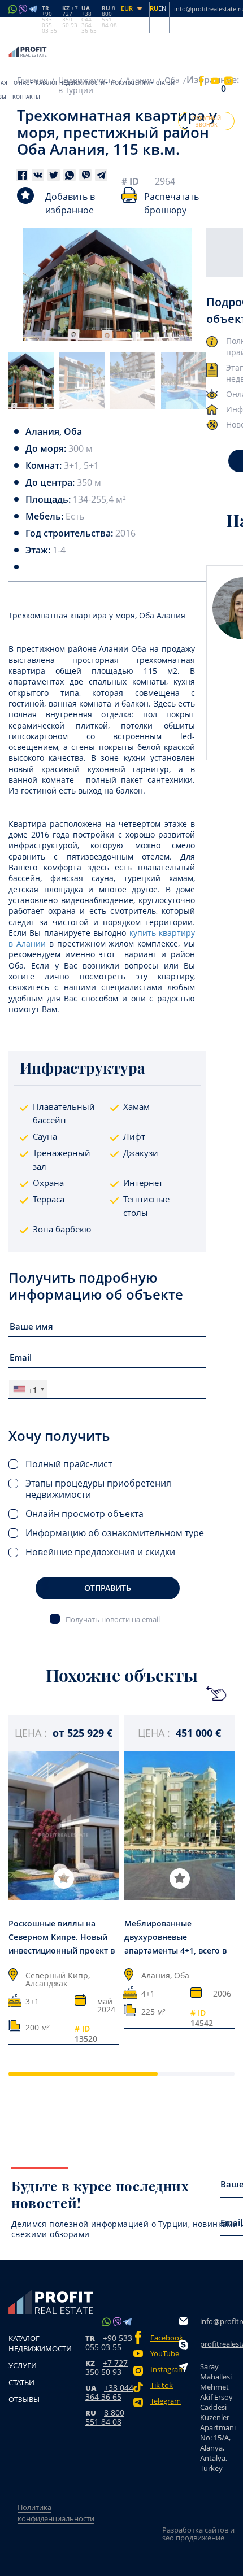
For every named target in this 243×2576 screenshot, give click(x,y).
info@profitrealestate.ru (218, 2321)
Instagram (164, 2370)
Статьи (165, 83)
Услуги (23, 2365)
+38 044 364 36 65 (109, 2392)
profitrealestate (218, 2344)
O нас (21, 83)
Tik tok (162, 2385)
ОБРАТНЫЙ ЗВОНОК (207, 121)
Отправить (108, 1588)
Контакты (26, 97)
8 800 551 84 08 (105, 2417)
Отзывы (24, 2399)
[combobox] (28, 1389)
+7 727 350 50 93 (107, 2367)
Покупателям (130, 83)
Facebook (164, 2338)
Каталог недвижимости (70, 83)
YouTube (164, 2354)
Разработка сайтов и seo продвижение (198, 2534)
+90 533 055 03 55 (109, 2342)
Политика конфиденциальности (56, 2513)
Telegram (164, 2401)
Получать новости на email (113, 1619)
